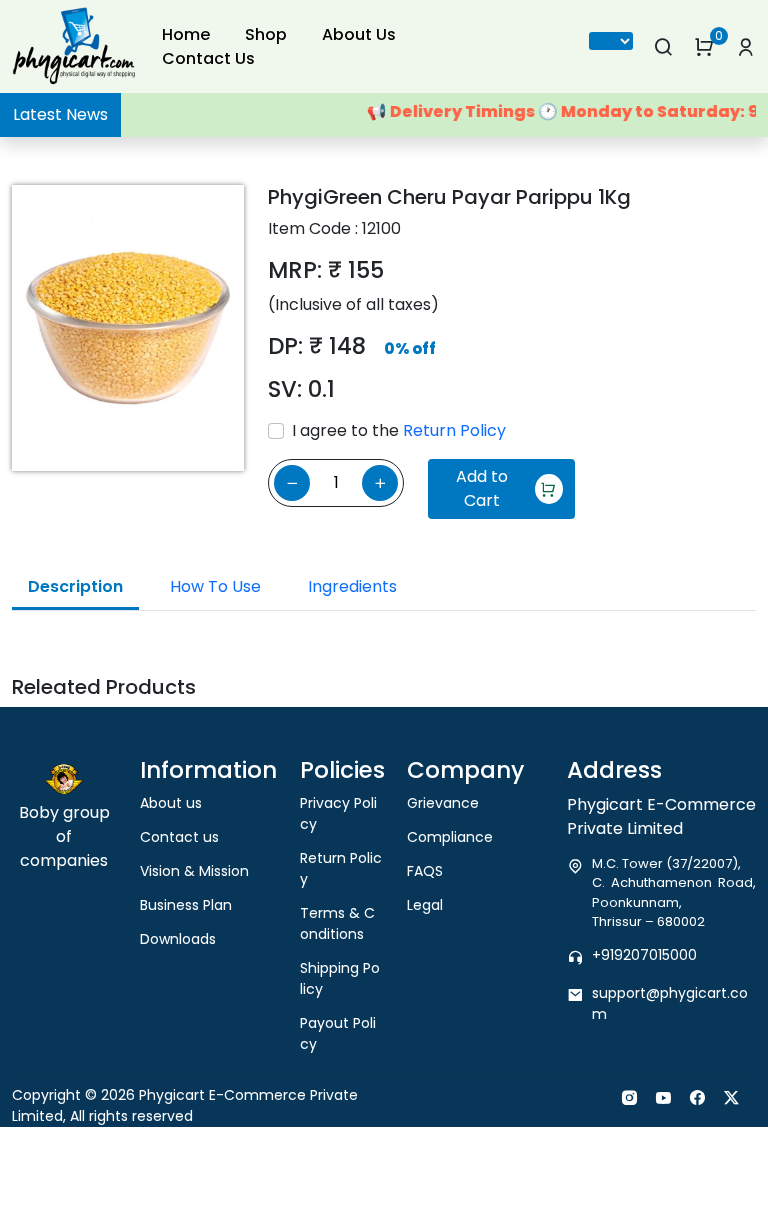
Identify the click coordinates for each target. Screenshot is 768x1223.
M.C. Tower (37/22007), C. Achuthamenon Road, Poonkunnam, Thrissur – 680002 (674, 893)
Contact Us (208, 58)
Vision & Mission (194, 871)
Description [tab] (75, 586)
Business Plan (186, 905)
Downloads (178, 939)
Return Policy (454, 430)
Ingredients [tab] (352, 586)
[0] (704, 47)
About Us (359, 34)
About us (171, 803)
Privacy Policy (338, 813)
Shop (266, 34)
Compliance (450, 837)
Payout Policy (338, 1033)
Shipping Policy (340, 978)
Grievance (443, 803)
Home (186, 34)
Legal (425, 905)
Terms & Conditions (337, 923)
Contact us (179, 837)
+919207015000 (644, 955)
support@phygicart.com (670, 1003)
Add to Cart (482, 488)
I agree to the (399, 430)
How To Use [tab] (215, 586)
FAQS (425, 871)
